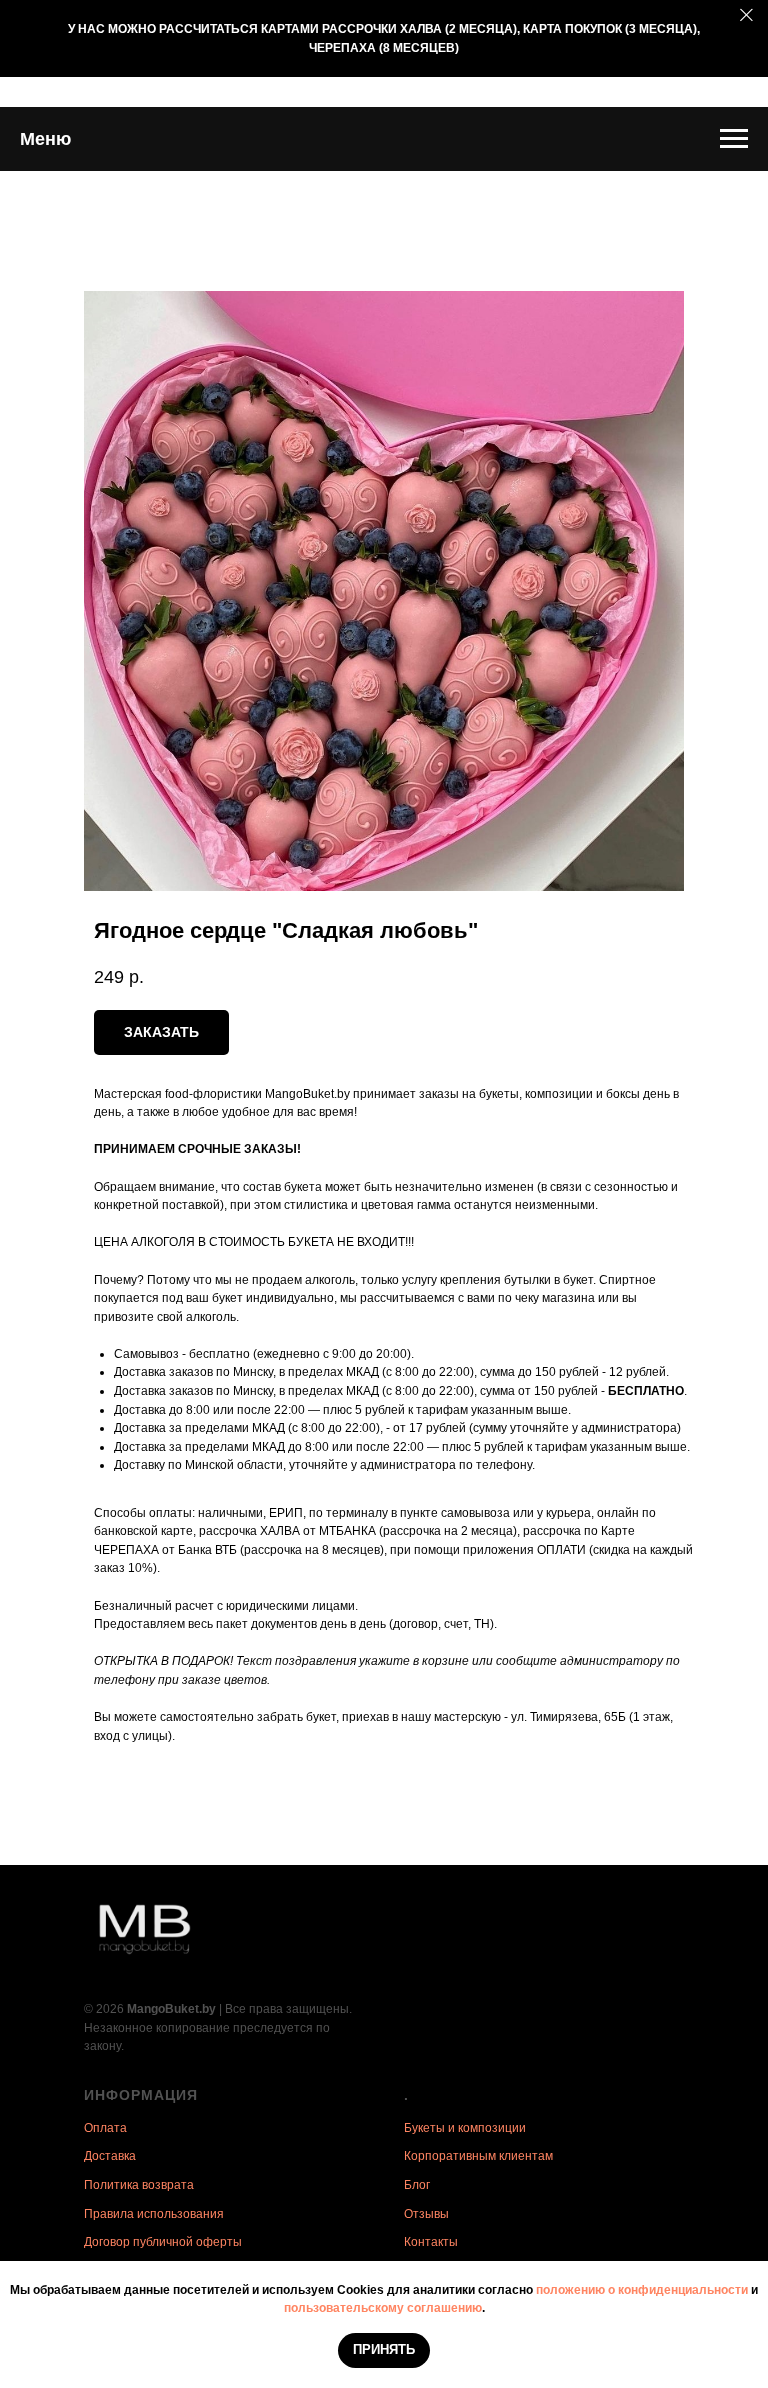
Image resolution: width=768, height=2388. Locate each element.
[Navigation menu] (734, 139)
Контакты (431, 2242)
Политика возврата (139, 2185)
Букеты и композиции (465, 2128)
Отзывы (426, 2214)
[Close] (746, 15)
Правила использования (154, 2214)
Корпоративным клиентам (478, 2156)
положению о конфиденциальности (642, 2290)
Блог (417, 2185)
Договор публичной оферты (163, 2242)
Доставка (110, 2156)
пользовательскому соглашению (383, 2308)
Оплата (105, 2128)
